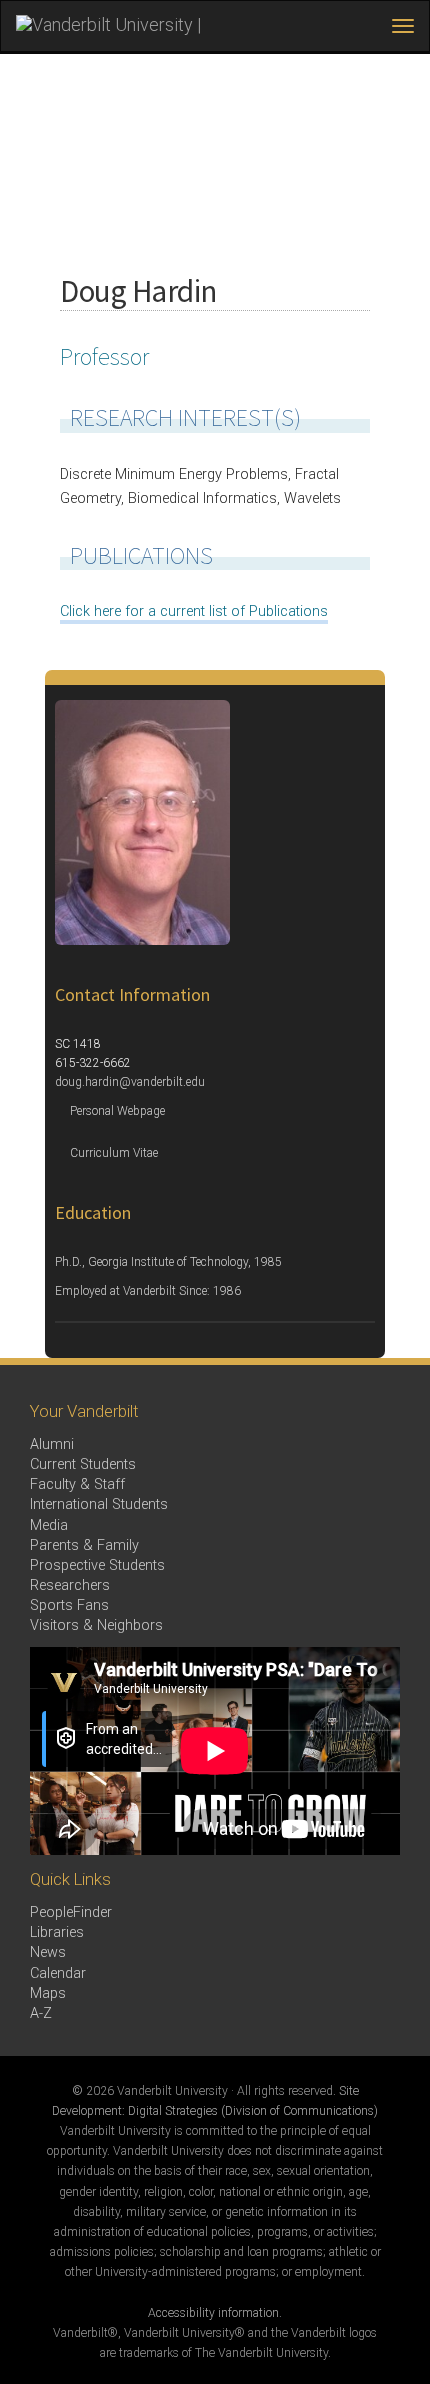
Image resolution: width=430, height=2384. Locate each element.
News (48, 1952)
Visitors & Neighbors (96, 1625)
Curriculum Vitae (114, 1153)
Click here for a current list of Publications (194, 611)
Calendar (58, 1973)
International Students (99, 1504)
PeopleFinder (71, 1912)
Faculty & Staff (77, 1484)
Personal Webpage (117, 1111)
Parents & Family (84, 1545)
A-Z (41, 2013)
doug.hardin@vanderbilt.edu (130, 1082)
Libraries (57, 1932)
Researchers (70, 1585)
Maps (48, 1993)
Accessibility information (213, 2313)
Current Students (83, 1464)
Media (49, 1525)
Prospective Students (97, 1565)
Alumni (52, 1444)
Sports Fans (69, 1605)
